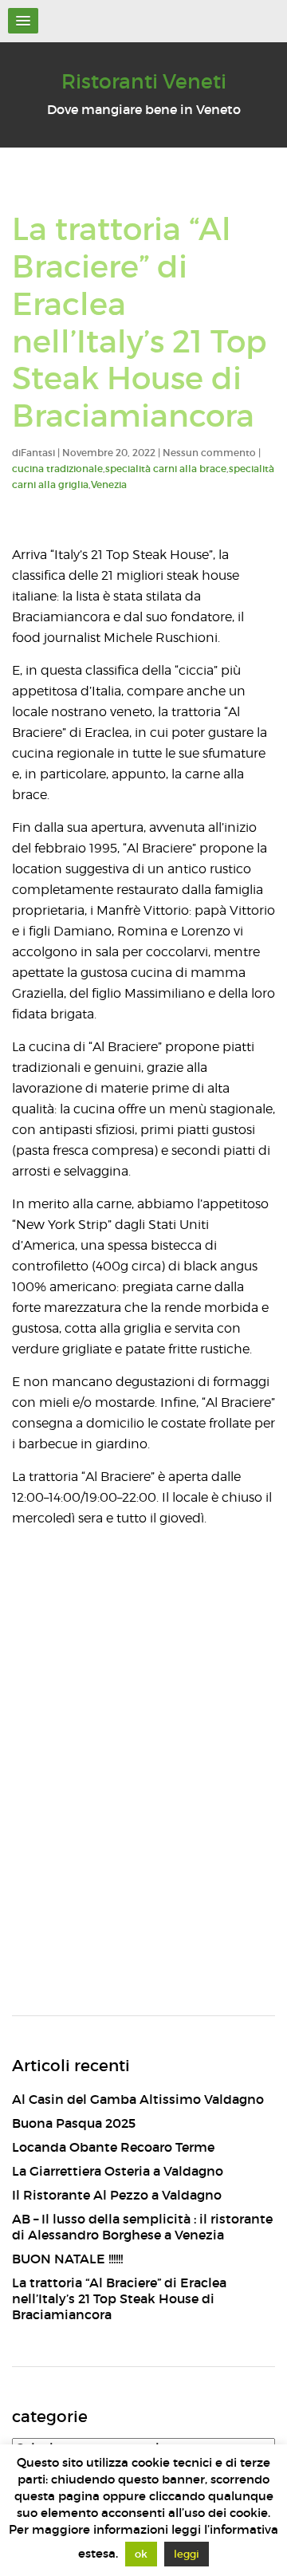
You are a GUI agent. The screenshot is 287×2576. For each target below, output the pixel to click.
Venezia (109, 484)
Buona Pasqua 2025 (74, 2123)
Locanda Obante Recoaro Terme (113, 2147)
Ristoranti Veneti (144, 82)
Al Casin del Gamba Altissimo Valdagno (138, 2099)
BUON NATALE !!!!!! (67, 2259)
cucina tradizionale (57, 469)
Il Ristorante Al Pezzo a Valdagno (117, 2195)
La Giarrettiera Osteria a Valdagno (118, 2171)
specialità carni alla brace (166, 469)
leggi (187, 2554)
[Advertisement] (143, 1832)
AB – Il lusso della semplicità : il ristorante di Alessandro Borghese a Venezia (142, 2227)
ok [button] (141, 2554)
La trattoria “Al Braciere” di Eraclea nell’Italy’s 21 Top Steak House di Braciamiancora (119, 2298)
